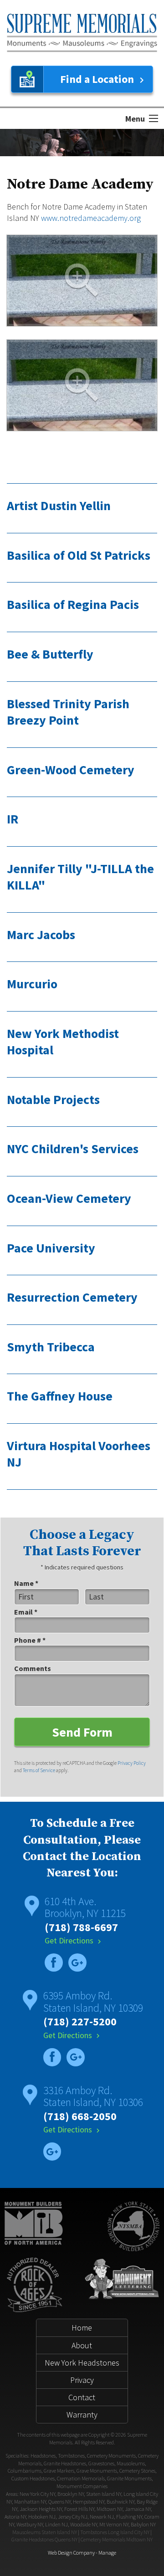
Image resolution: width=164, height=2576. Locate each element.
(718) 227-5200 (80, 2021)
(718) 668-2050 (80, 2116)
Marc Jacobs (41, 935)
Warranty (82, 2415)
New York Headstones (82, 2363)
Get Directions (74, 1940)
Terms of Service (39, 1770)
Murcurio (32, 984)
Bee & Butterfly (50, 654)
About (82, 2345)
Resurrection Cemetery (72, 1297)
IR (13, 819)
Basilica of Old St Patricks (79, 555)
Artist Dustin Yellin (59, 506)
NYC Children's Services (73, 1149)
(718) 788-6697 (81, 1927)
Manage (107, 2553)
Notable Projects (53, 1099)
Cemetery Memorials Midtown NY (117, 2539)
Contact (82, 2397)
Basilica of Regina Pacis (73, 604)
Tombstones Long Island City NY (115, 2532)
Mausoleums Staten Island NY (45, 2532)
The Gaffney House (60, 1396)
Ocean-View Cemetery (69, 1198)
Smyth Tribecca (51, 1347)
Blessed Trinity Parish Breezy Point (68, 712)
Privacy (82, 2380)
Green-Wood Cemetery (71, 770)
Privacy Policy (132, 1763)
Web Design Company (71, 2553)
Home (82, 2328)
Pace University (51, 1248)
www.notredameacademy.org (91, 218)
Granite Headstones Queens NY (44, 2539)
